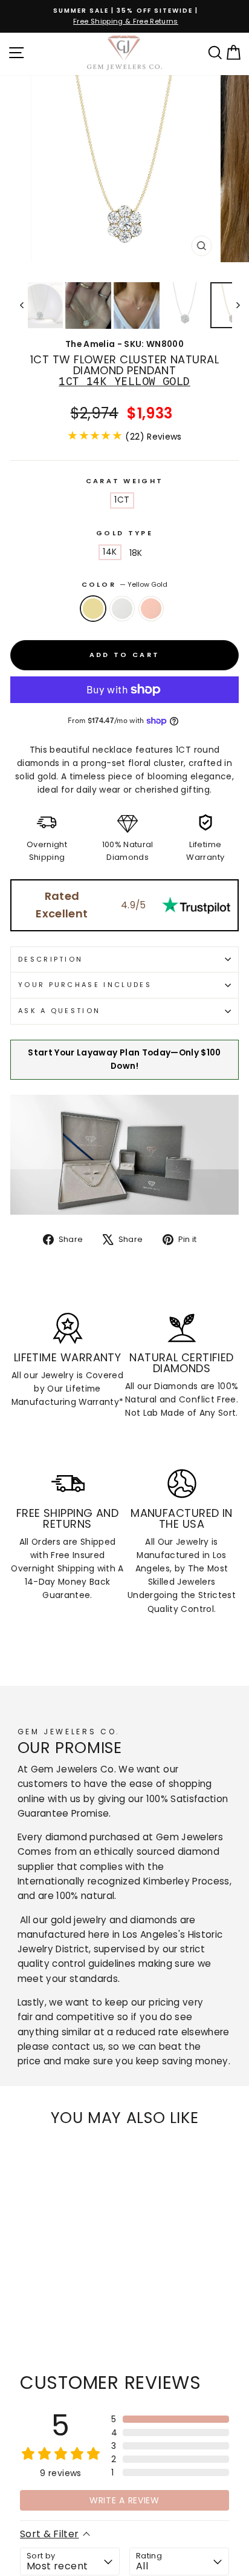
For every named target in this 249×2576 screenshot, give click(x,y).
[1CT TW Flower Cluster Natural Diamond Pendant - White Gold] (31, 2312)
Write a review (124, 2500)
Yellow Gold (93, 609)
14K (110, 552)
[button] (170, 2419)
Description (50, 959)
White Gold (122, 609)
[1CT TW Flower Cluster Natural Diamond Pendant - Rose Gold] (45, 2312)
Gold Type (124, 533)
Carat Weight (125, 481)
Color (125, 584)
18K (136, 553)
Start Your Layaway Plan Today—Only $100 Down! (124, 1059)
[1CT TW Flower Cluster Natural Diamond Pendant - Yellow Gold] (17, 2312)
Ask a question (59, 1011)
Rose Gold (151, 609)
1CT (122, 500)
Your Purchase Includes (85, 985)
